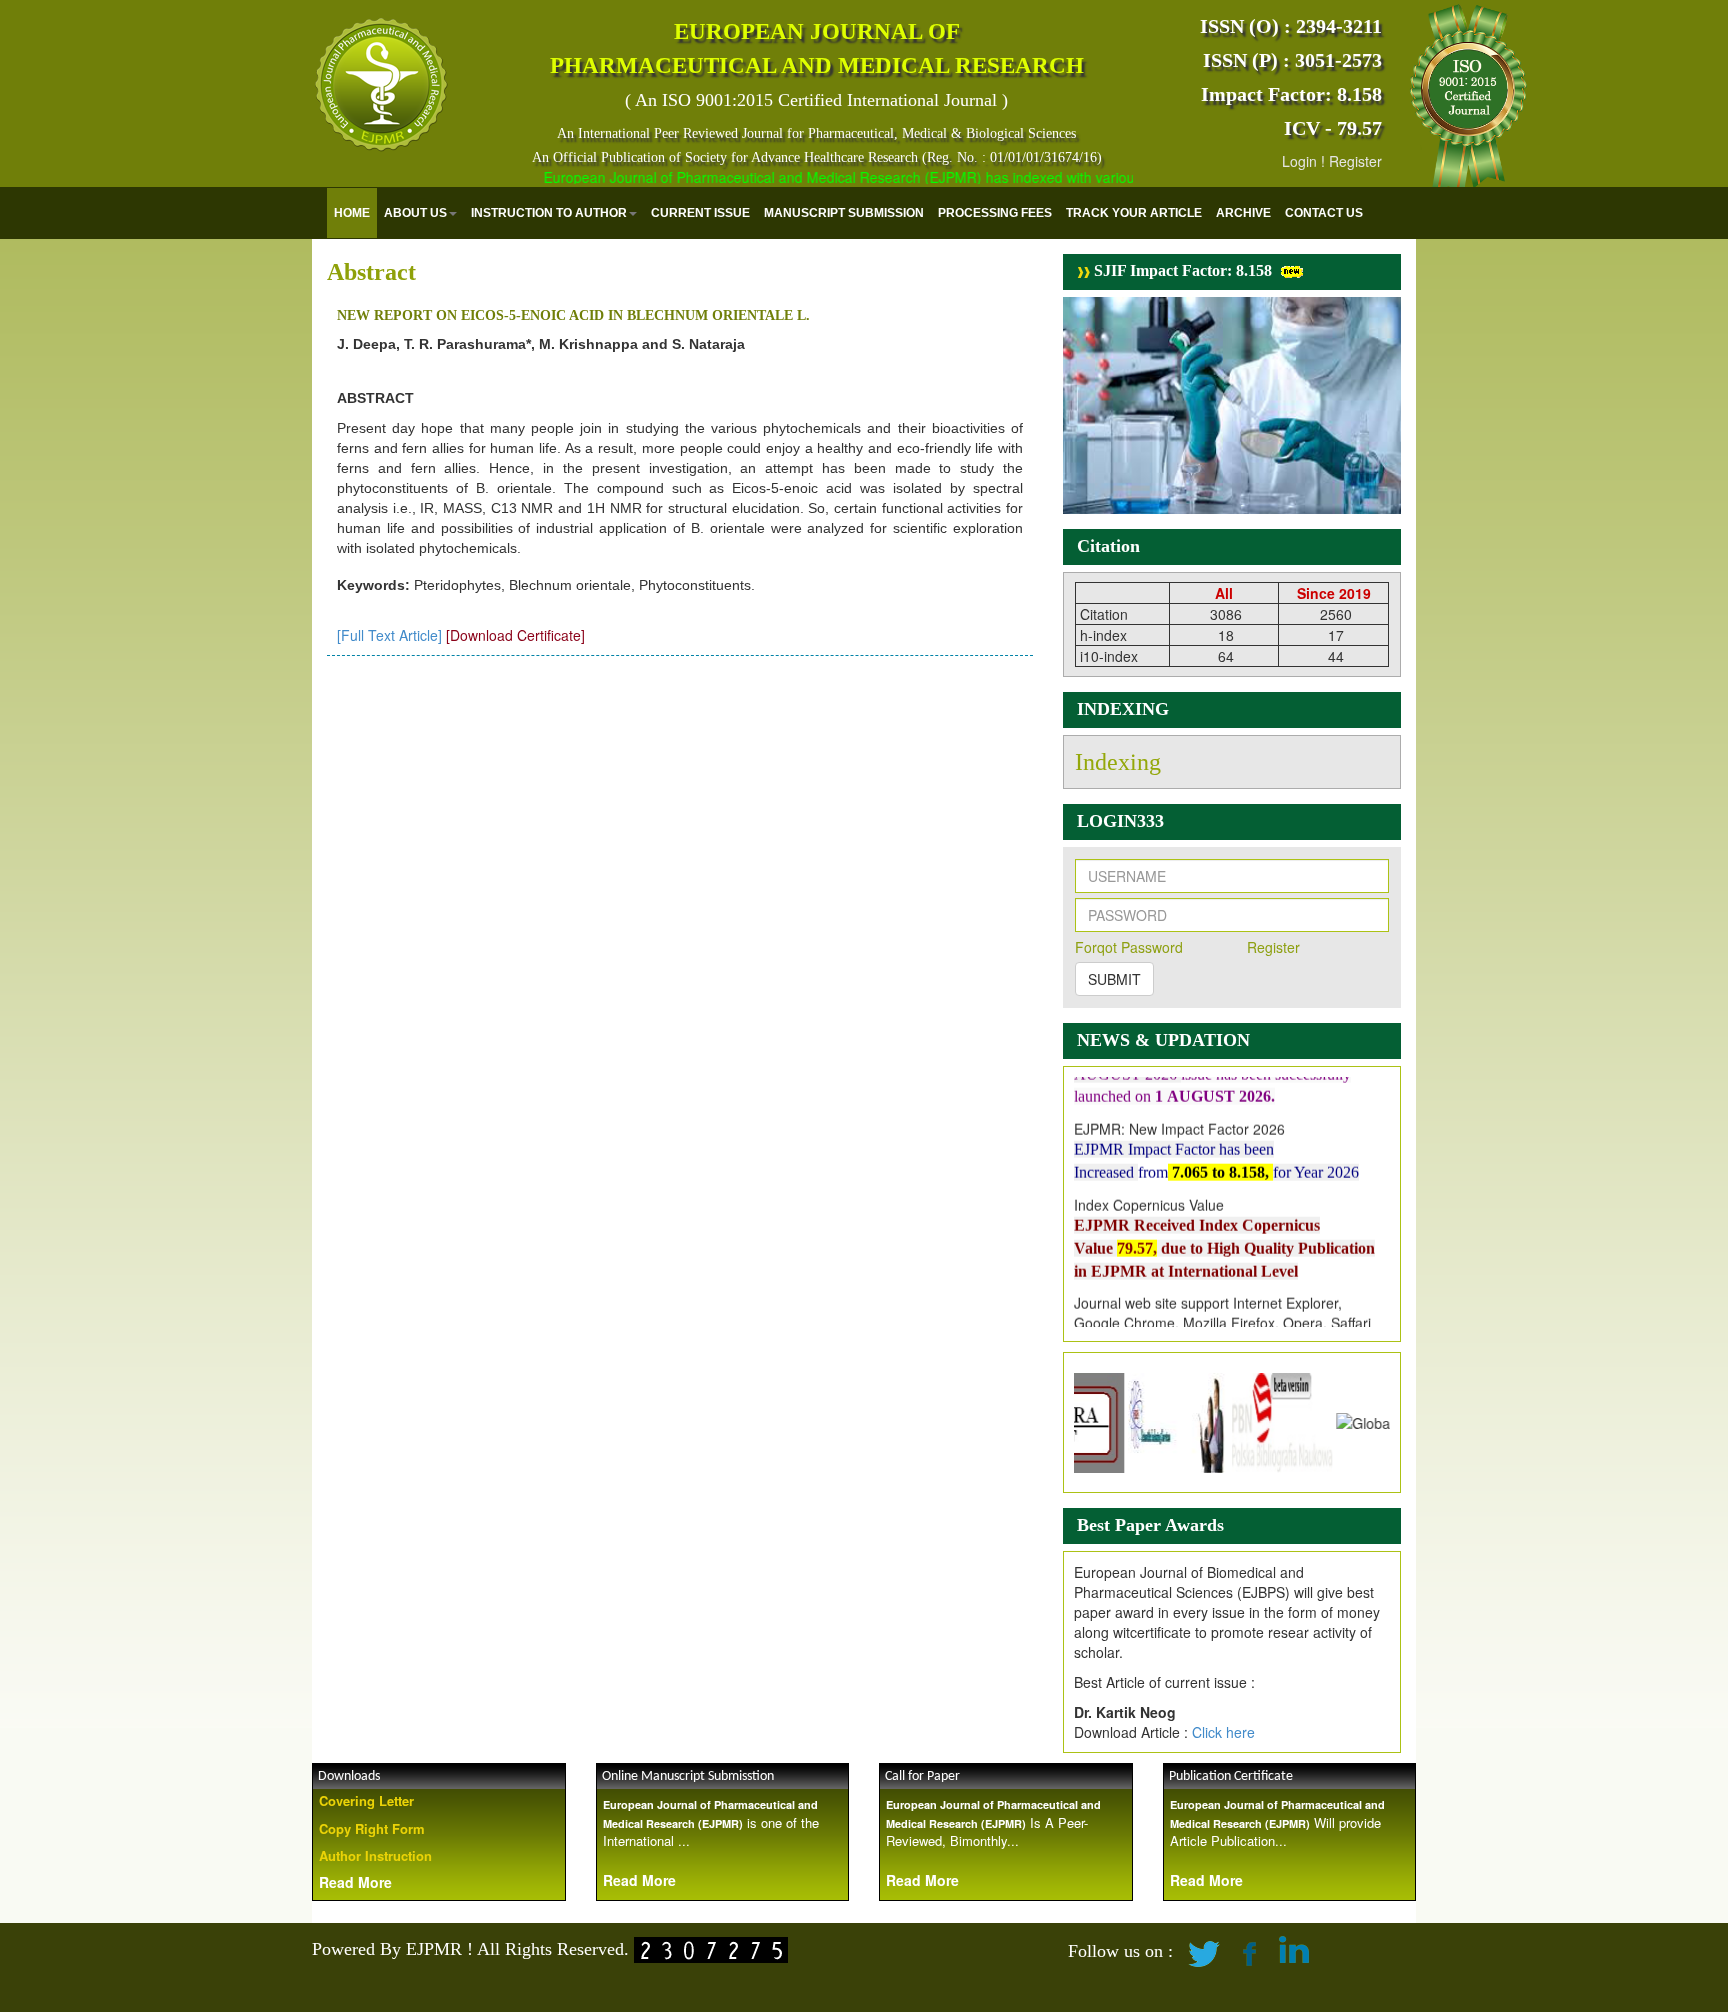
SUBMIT (1114, 979)
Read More (355, 1882)
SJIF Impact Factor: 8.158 (1181, 270)
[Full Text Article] (389, 635)
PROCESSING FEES (995, 213)
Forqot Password (1129, 947)
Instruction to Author (549, 213)
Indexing (1118, 762)
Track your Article (1134, 213)
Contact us (1324, 213)
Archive (1243, 213)
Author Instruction (375, 1855)
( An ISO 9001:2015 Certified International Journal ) (816, 100)
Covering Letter (366, 1800)
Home (352, 213)
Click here (1223, 1732)
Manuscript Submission (844, 213)
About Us (415, 213)
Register (1355, 161)
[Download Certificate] (515, 635)
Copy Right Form (372, 1828)
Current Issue (700, 213)
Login (1299, 161)
